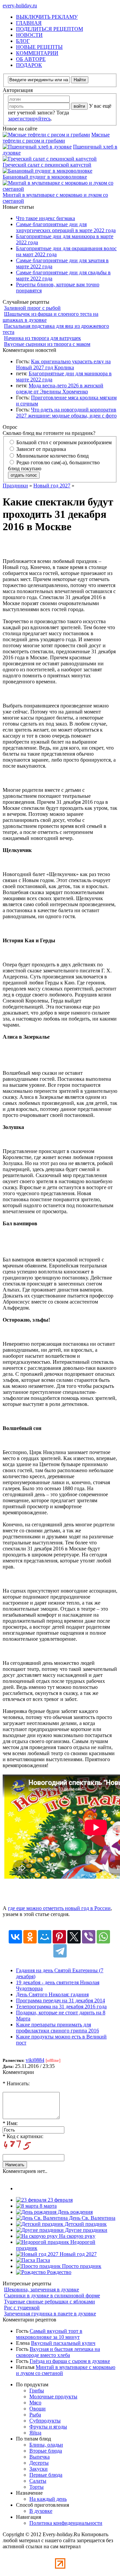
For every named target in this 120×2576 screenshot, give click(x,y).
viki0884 (35, 2060)
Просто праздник (81, 2266)
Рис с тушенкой (22, 2308)
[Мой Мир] (45, 1937)
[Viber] (89, 1937)
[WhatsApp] (103, 1937)
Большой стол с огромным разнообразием (63, 442)
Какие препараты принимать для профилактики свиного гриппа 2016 (57, 2028)
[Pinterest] (59, 1937)
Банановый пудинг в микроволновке (45, 177)
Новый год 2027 (52, 486)
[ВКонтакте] (15, 1937)
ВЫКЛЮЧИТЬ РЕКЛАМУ (47, 17)
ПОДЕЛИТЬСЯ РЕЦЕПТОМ (49, 29)
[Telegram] (60, 1951)
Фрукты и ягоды (48, 2427)
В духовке (41, 2511)
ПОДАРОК (29, 65)
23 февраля (59, 2200)
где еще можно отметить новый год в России (59, 1908)
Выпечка (39, 2457)
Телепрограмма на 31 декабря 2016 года (61, 2007)
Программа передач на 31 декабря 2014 (60, 2000)
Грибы (37, 2391)
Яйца (35, 2433)
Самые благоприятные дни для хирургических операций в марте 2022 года (66, 227)
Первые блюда (46, 2475)
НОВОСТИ (29, 35)
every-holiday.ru (20, 6)
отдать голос (24, 475)
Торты (36, 2487)
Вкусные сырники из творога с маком (47, 344)
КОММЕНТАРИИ (37, 53)
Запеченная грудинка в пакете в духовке (50, 2314)
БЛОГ (23, 41)
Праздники (15, 486)
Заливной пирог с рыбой (32, 308)
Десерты (39, 2463)
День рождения (74, 2212)
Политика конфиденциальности (66, 2523)
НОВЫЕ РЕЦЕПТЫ (39, 47)
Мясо (35, 2403)
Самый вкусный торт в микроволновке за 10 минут (49, 2334)
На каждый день (48, 2499)
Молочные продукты (53, 2397)
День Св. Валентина (91, 2218)
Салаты (38, 2481)
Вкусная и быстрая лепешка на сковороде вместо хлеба (58, 2352)
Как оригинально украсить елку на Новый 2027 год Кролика (63, 364)
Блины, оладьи (46, 2445)
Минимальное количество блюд (52, 456)
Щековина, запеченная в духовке (41, 2289)
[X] (74, 1937)
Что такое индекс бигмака (45, 218)
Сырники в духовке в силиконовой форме (52, 2296)
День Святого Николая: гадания (52, 1994)
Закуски (38, 2469)
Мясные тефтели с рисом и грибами (56, 138)
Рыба (35, 2415)
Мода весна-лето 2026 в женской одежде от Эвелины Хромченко (60, 389)
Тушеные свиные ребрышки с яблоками (49, 2302)
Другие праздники (85, 2230)
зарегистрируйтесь (29, 119)
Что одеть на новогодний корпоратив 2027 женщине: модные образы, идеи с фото (66, 413)
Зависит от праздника (40, 449)
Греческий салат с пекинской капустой (47, 165)
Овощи (37, 2409)
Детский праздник (85, 2224)
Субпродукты (45, 2421)
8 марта (47, 2206)
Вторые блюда (46, 2451)
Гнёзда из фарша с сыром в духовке (70, 2361)
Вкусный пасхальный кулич (63, 2343)
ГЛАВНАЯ (29, 23)
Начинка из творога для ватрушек (42, 338)
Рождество (58, 2272)
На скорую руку (76, 2236)
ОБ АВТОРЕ (31, 59)
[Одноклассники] (30, 1937)
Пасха (42, 2260)
